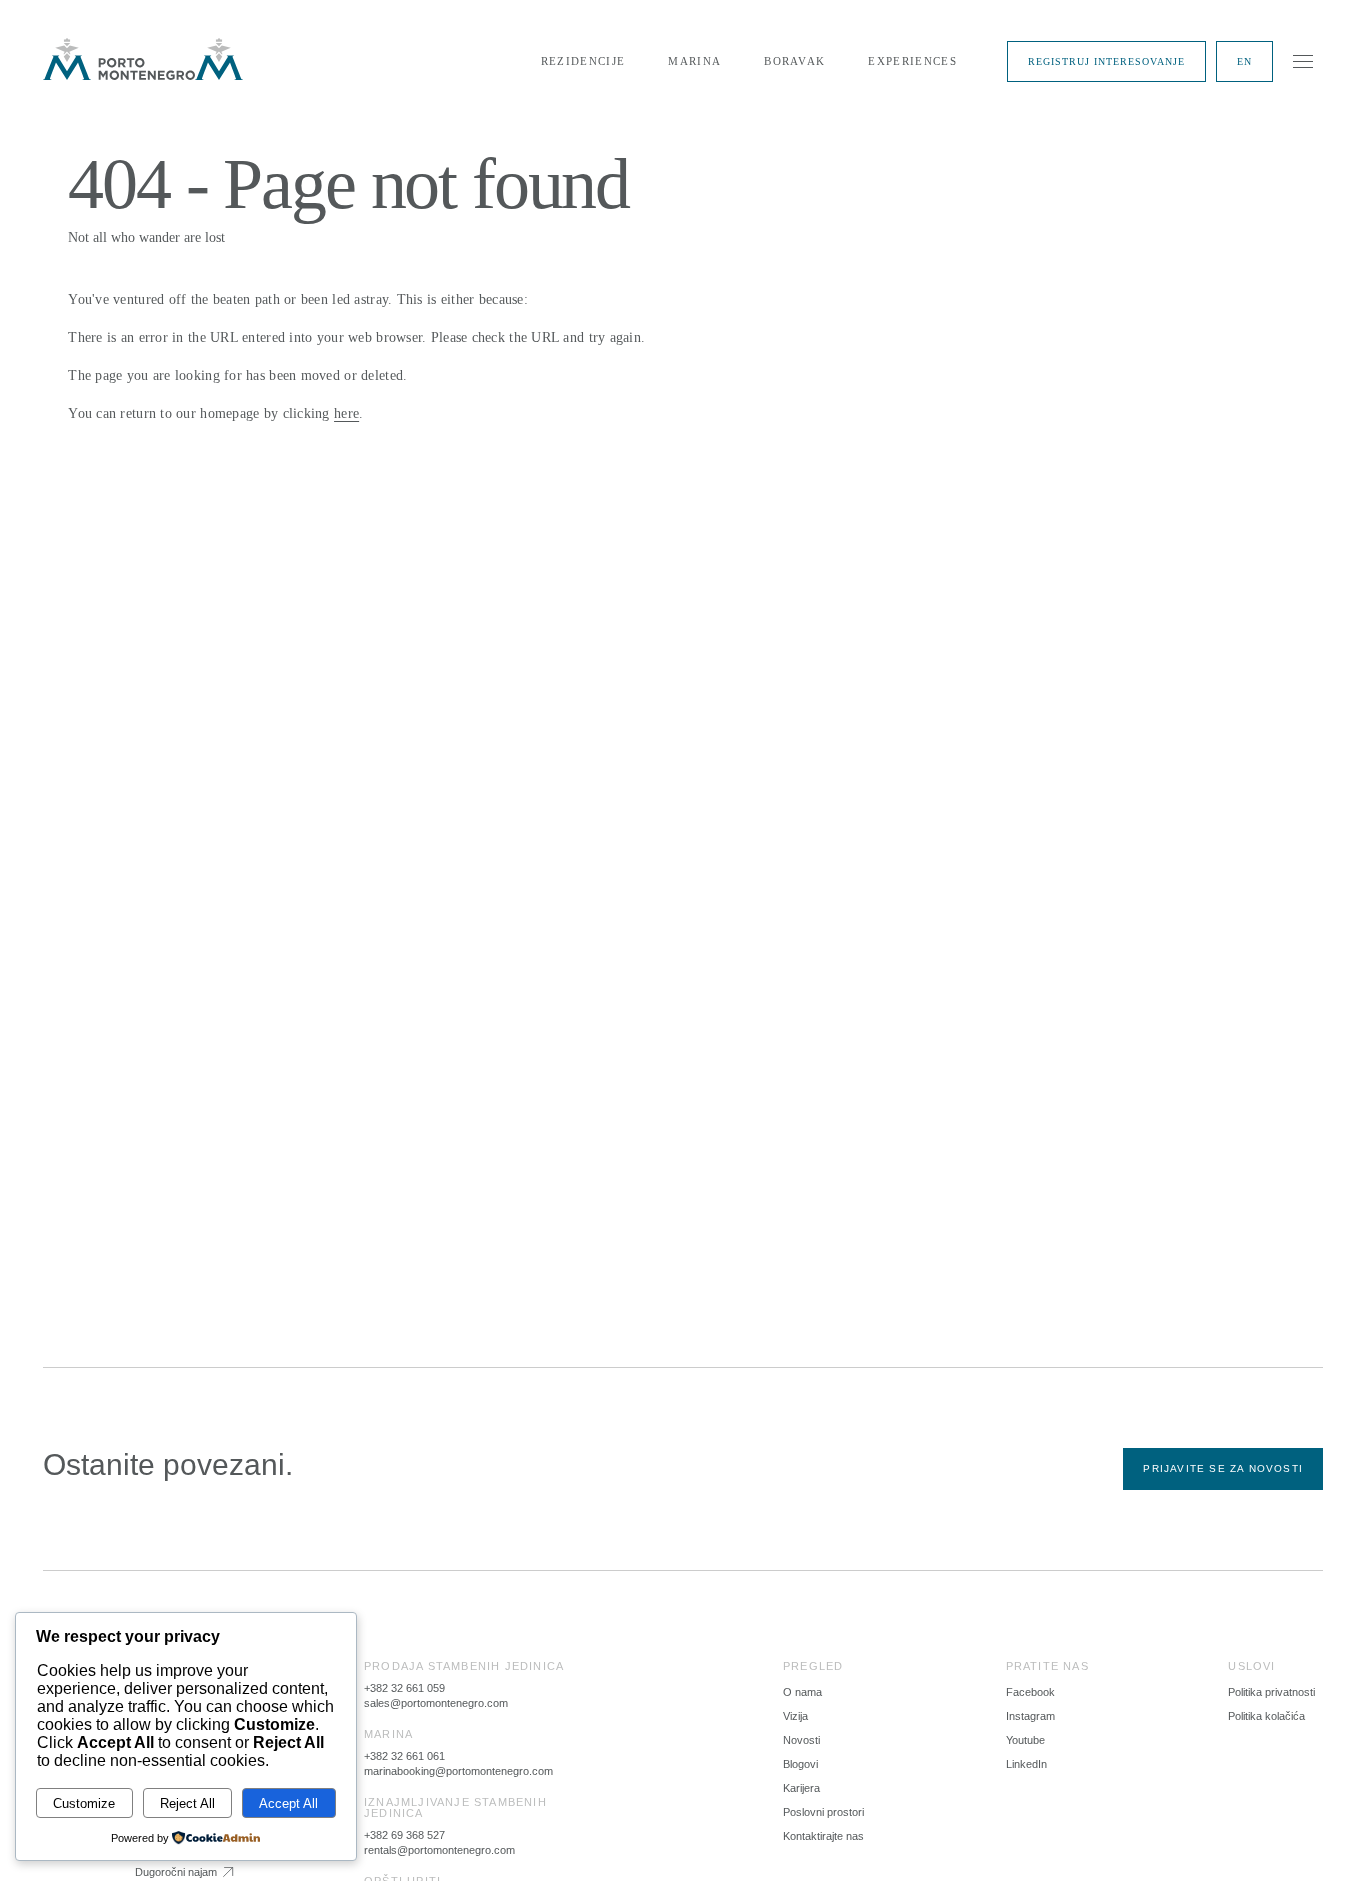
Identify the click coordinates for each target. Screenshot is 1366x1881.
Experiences (912, 61)
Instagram (1030, 1716)
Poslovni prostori (823, 1812)
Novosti (801, 1740)
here (346, 413)
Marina (694, 61)
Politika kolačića (1266, 1716)
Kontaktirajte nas (823, 1836)
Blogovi (800, 1764)
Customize (84, 1803)
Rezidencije (583, 61)
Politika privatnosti (1271, 1692)
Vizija (795, 1716)
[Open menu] (1303, 61)
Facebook (1030, 1692)
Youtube (1025, 1740)
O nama (802, 1692)
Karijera (801, 1788)
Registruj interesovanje (1106, 61)
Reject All (187, 1803)
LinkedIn (1026, 1764)
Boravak (794, 61)
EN (1244, 61)
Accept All (288, 1803)
